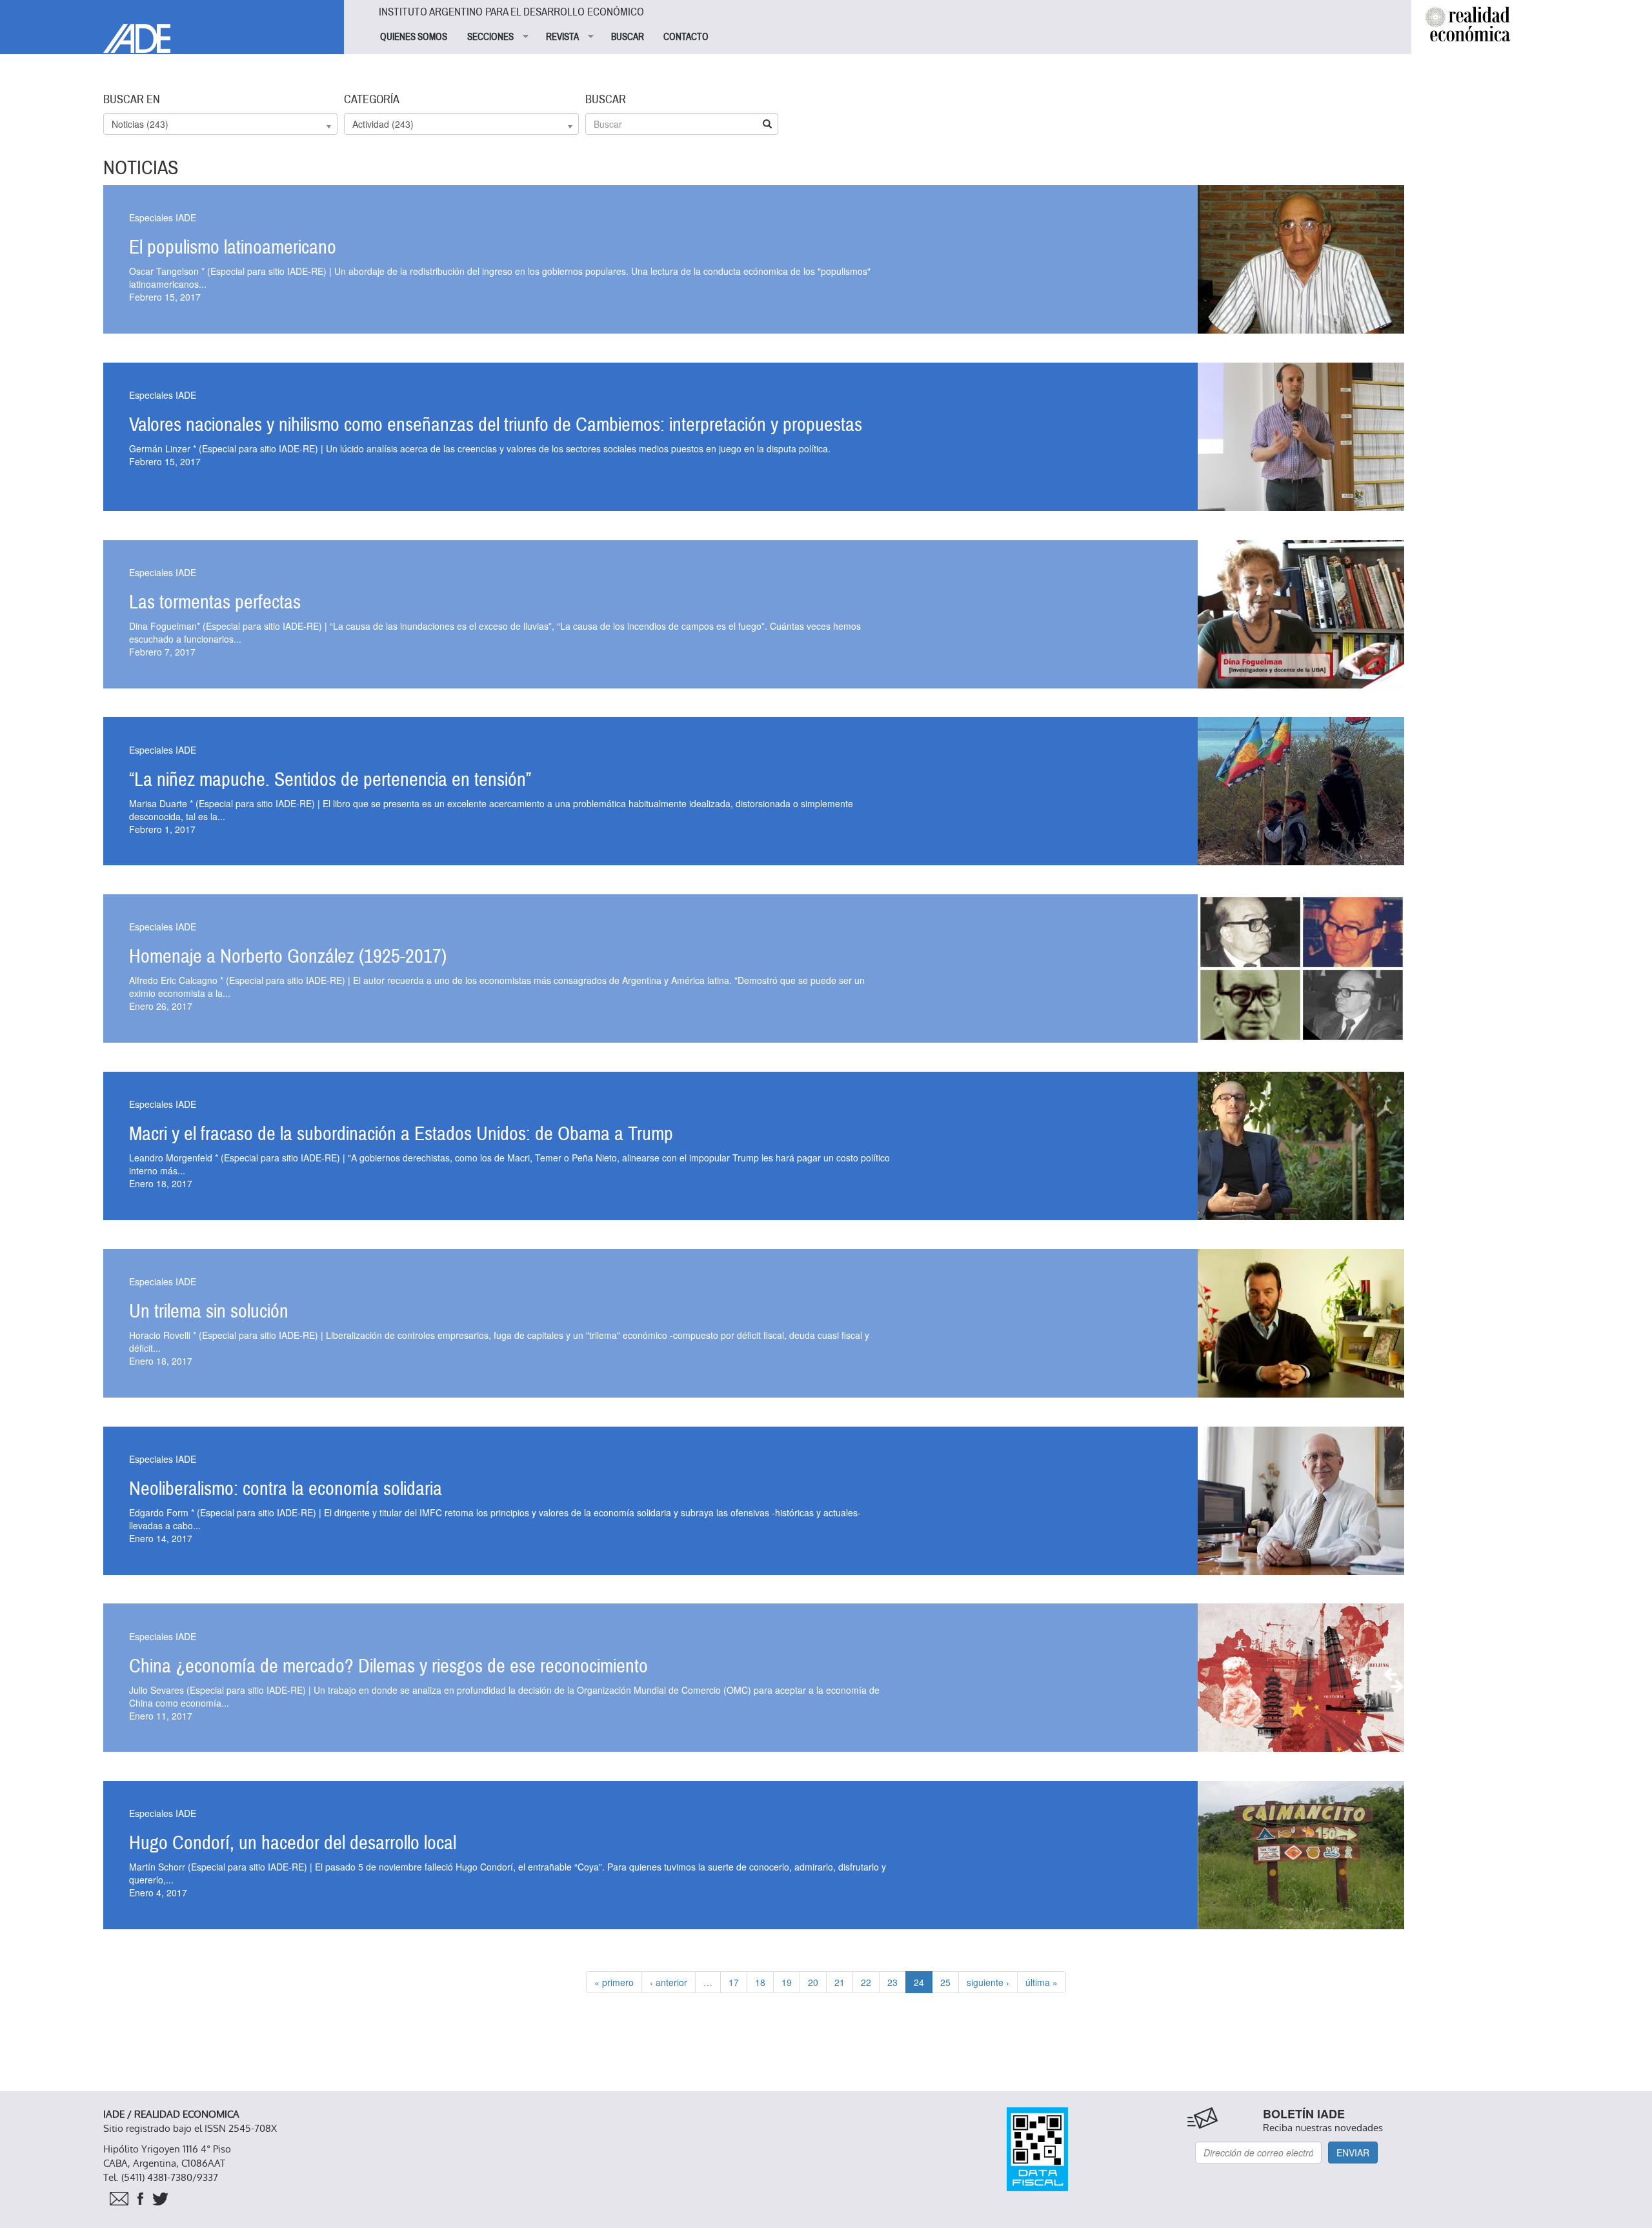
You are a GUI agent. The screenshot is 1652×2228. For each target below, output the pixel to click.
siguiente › (988, 1982)
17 (734, 1982)
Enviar (1353, 2153)
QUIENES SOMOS (414, 37)
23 (892, 1982)
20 (813, 1982)
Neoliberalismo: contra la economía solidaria (286, 1489)
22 (866, 1982)
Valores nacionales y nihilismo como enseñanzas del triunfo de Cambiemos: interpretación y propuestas (496, 425)
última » (1042, 1982)
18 (760, 1982)
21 (840, 1982)
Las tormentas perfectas (215, 602)
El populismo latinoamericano (233, 247)
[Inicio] (172, 26)
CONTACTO (686, 37)
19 (787, 1982)
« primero (614, 1982)
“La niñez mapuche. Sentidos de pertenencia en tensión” (330, 780)
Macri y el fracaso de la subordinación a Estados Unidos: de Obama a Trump (401, 1134)
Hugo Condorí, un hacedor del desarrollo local (293, 1843)
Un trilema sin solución (209, 1311)
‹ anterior (669, 1982)
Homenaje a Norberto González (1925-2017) (288, 957)
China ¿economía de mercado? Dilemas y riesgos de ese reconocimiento (388, 1666)
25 (945, 1982)
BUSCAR (628, 37)
